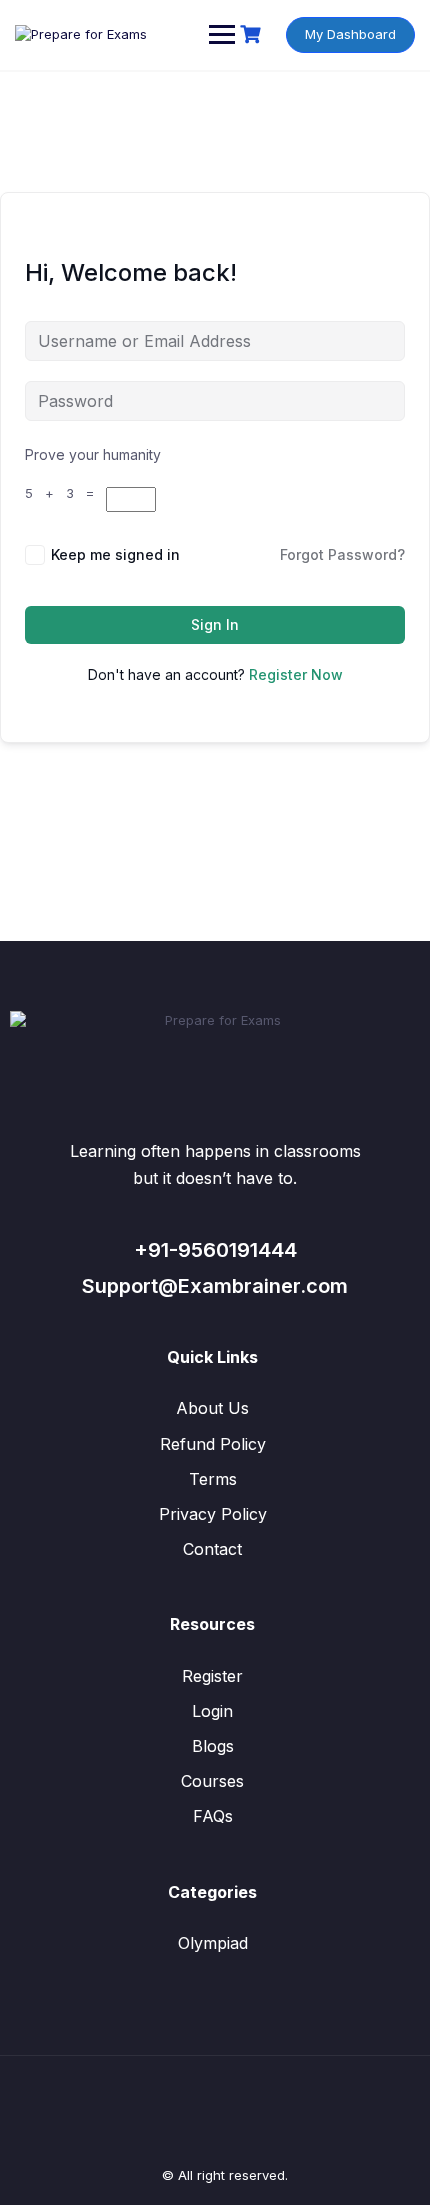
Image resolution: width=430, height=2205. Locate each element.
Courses (212, 1781)
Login (212, 1711)
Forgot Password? (342, 554)
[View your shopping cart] (253, 34)
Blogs (213, 1746)
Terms (213, 1479)
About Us (212, 1408)
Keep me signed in (115, 554)
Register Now (296, 674)
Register (212, 1676)
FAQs (213, 1816)
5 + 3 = (65, 493)
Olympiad (213, 1943)
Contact (212, 1549)
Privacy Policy (213, 1514)
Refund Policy (213, 1444)
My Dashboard (350, 34)
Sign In (215, 624)
